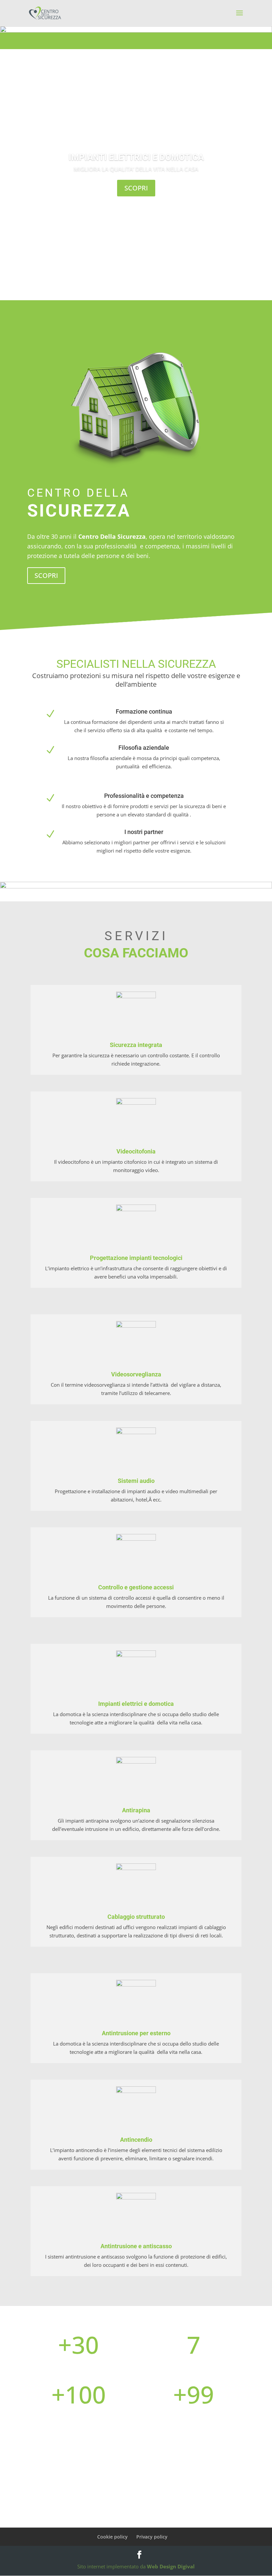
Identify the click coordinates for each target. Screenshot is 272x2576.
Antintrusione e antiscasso (136, 2246)
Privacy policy (152, 2537)
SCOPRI (136, 188)
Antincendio (136, 2140)
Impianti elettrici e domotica (136, 157)
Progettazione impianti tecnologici (136, 1258)
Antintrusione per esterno (136, 2033)
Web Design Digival (171, 2566)
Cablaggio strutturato (136, 1917)
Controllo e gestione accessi (136, 1587)
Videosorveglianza (136, 1374)
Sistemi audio (136, 1481)
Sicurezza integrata (136, 1045)
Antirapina (136, 1810)
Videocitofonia (136, 1151)
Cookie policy (112, 2537)
